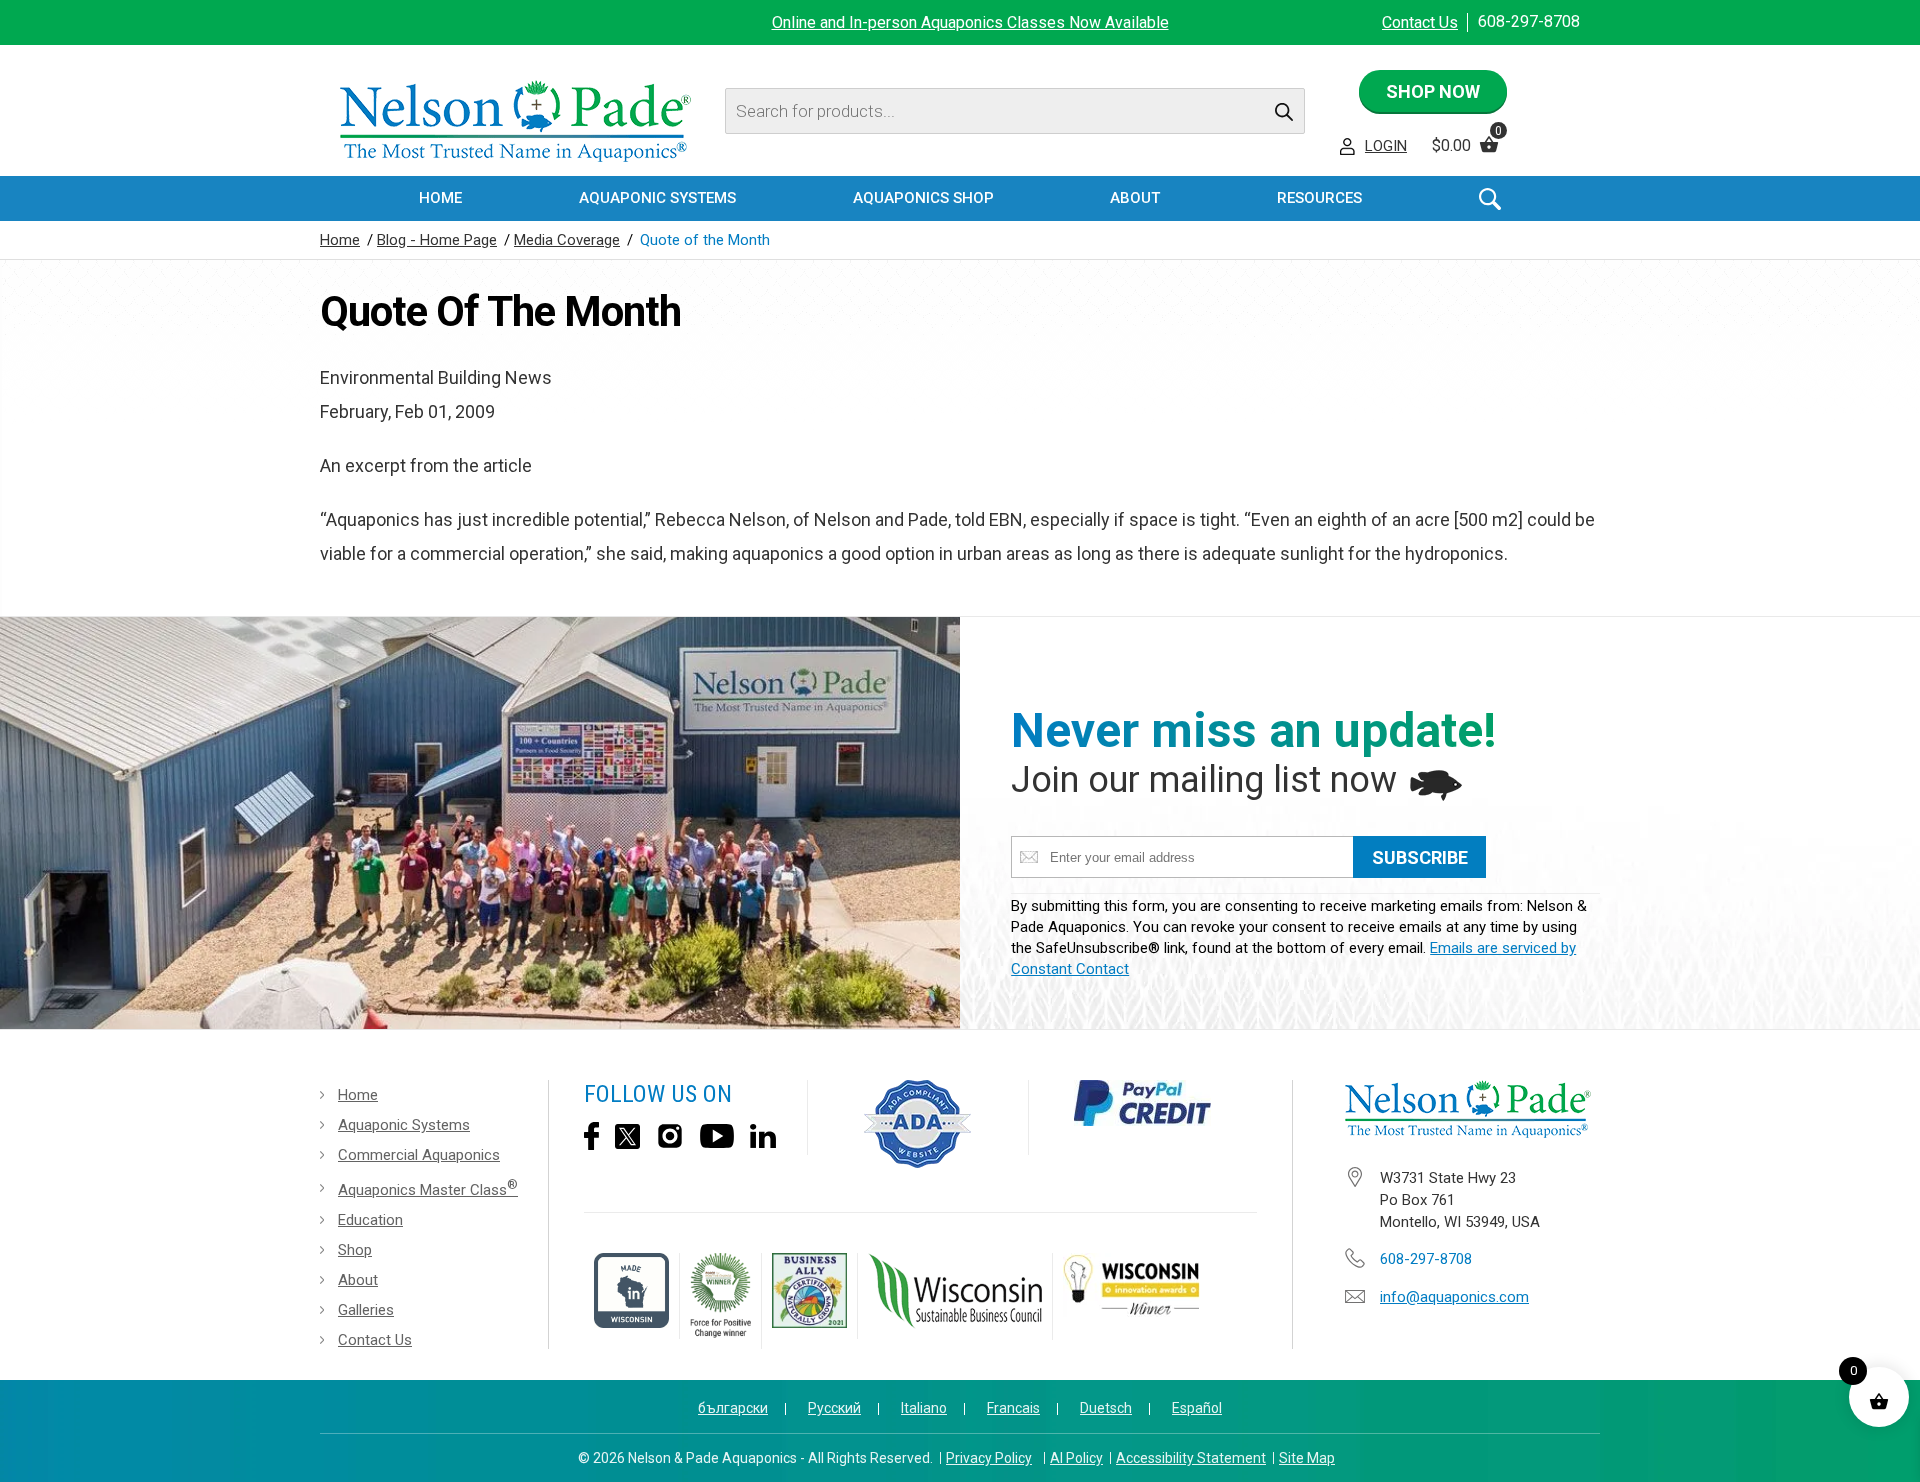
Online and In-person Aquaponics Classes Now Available (970, 22)
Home (440, 198)
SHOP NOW (1433, 91)
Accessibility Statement (1191, 1458)
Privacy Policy (989, 1458)
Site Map (1307, 1458)
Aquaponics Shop (923, 198)
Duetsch (1106, 1408)
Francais (1013, 1408)
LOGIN (1386, 146)
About (358, 1280)
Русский (834, 1408)
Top (1887, 1452)
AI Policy (1076, 1458)
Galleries (366, 1310)
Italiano (924, 1408)
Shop (355, 1250)
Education (370, 1220)
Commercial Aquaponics (419, 1155)
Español (1197, 1408)
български (733, 1408)
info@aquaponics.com (1454, 1297)
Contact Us (1420, 22)
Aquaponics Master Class (428, 1188)
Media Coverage (567, 240)
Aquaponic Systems (404, 1125)
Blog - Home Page (437, 240)
